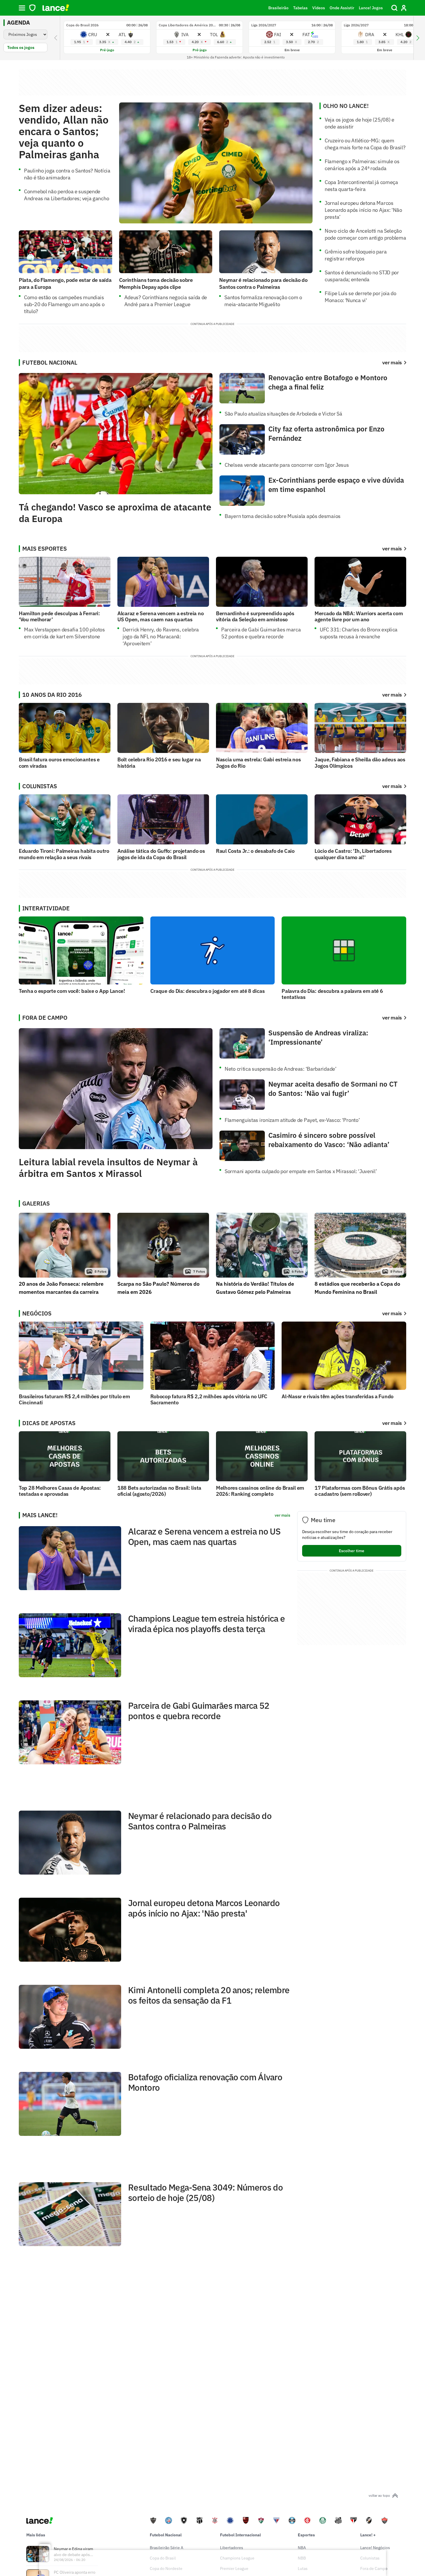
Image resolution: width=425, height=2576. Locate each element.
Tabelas (300, 8)
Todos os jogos (21, 47)
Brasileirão (278, 8)
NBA (302, 2548)
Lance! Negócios (375, 2548)
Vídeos (319, 8)
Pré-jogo (107, 50)
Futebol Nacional (166, 2535)
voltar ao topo (379, 2495)
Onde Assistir (342, 8)
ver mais (392, 549)
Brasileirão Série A (167, 2548)
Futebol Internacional (240, 2535)
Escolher (352, 1551)
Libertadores (232, 2548)
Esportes (306, 2535)
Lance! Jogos (371, 8)
